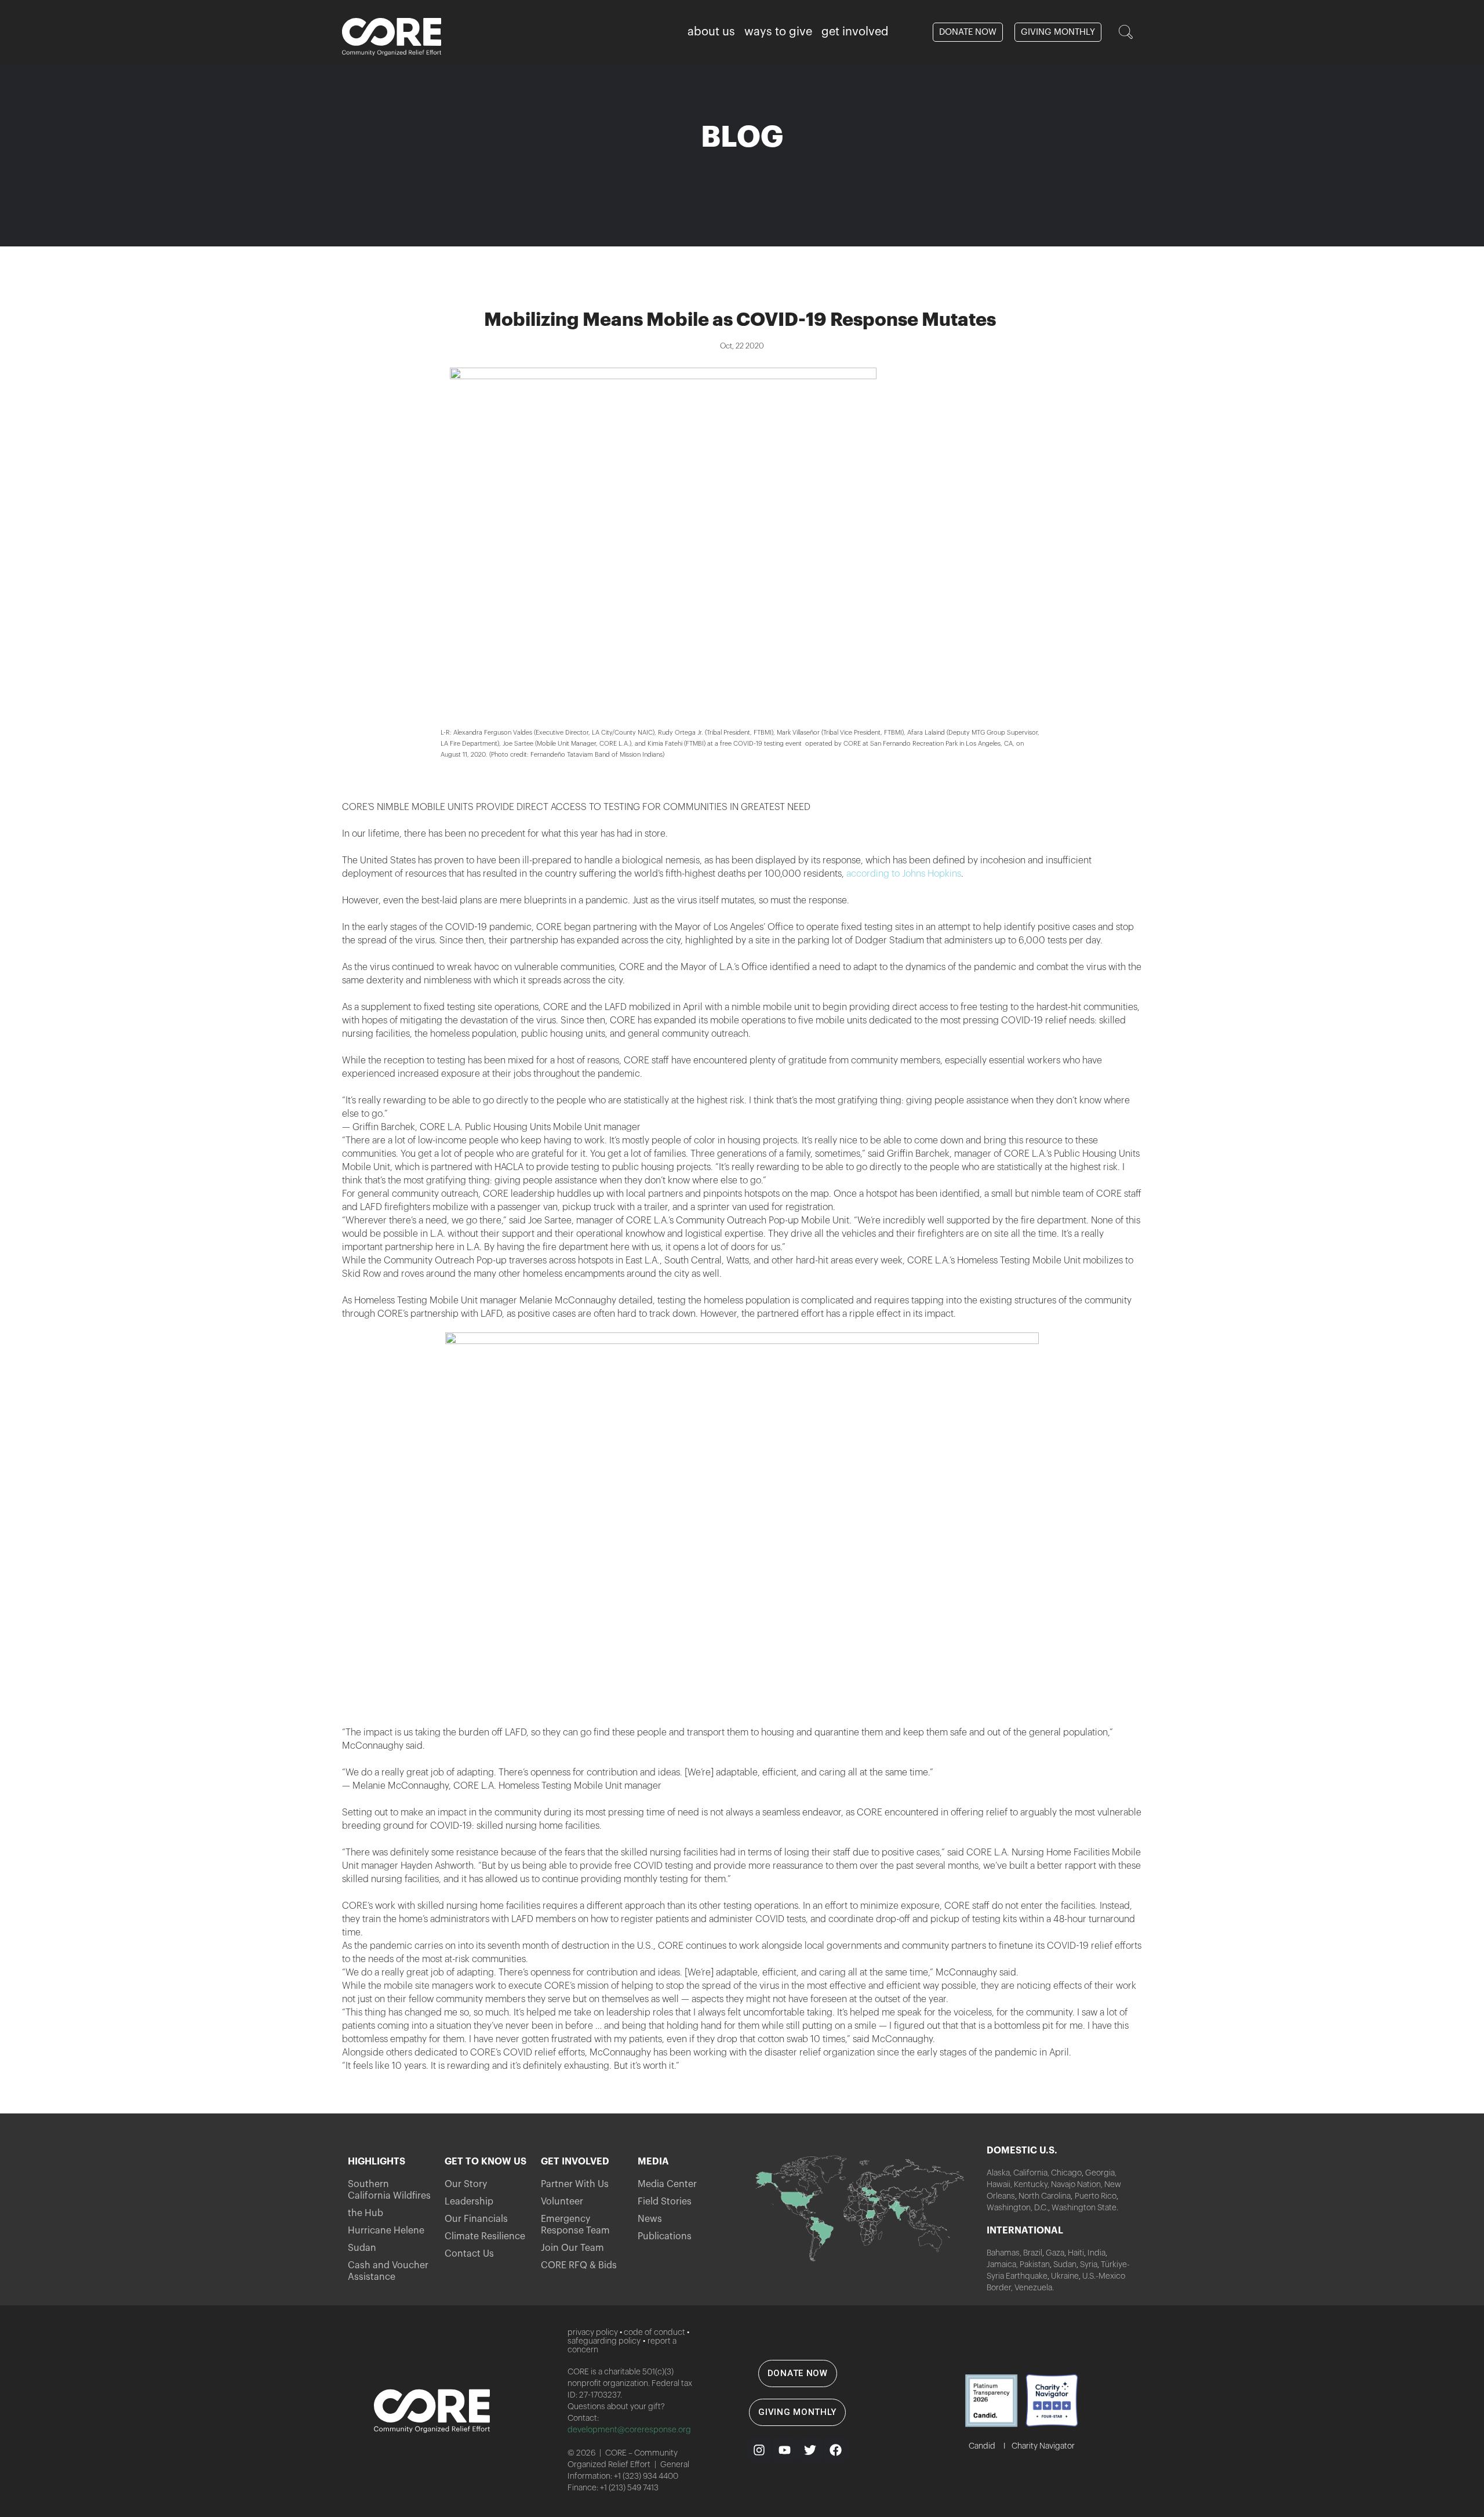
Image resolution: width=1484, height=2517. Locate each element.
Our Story (466, 2184)
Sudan (362, 2248)
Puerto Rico (1096, 2196)
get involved (855, 32)
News (650, 2219)
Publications (665, 2236)
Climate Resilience (485, 2236)
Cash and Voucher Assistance (388, 2271)
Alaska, (999, 2173)
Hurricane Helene (386, 2231)
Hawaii (999, 2185)
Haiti (1076, 2253)
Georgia (1100, 2173)
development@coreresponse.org (629, 2430)
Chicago (1066, 2173)
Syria (1089, 2265)
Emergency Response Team (575, 2225)
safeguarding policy (604, 2341)
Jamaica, (1003, 2265)
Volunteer (562, 2202)
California (1030, 2173)
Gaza (1055, 2253)
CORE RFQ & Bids (579, 2265)
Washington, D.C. (1017, 2208)
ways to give (778, 32)
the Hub (365, 2213)
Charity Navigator (1043, 2446)
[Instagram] (759, 2450)
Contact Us (469, 2254)
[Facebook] (836, 2450)
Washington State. (1085, 2208)
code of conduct (654, 2333)
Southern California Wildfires (389, 2190)
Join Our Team (572, 2248)
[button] (1126, 32)
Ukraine (1065, 2276)
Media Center (667, 2184)
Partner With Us (575, 2184)
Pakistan (1035, 2265)
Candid (982, 2446)
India (1096, 2253)
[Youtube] (785, 2450)
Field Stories (665, 2202)
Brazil (1032, 2253)
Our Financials (476, 2219)
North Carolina (1045, 2196)
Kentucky (1031, 2185)
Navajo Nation (1076, 2185)
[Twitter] (810, 2450)
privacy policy (593, 2333)
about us (711, 32)
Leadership (469, 2202)
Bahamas (1003, 2253)
